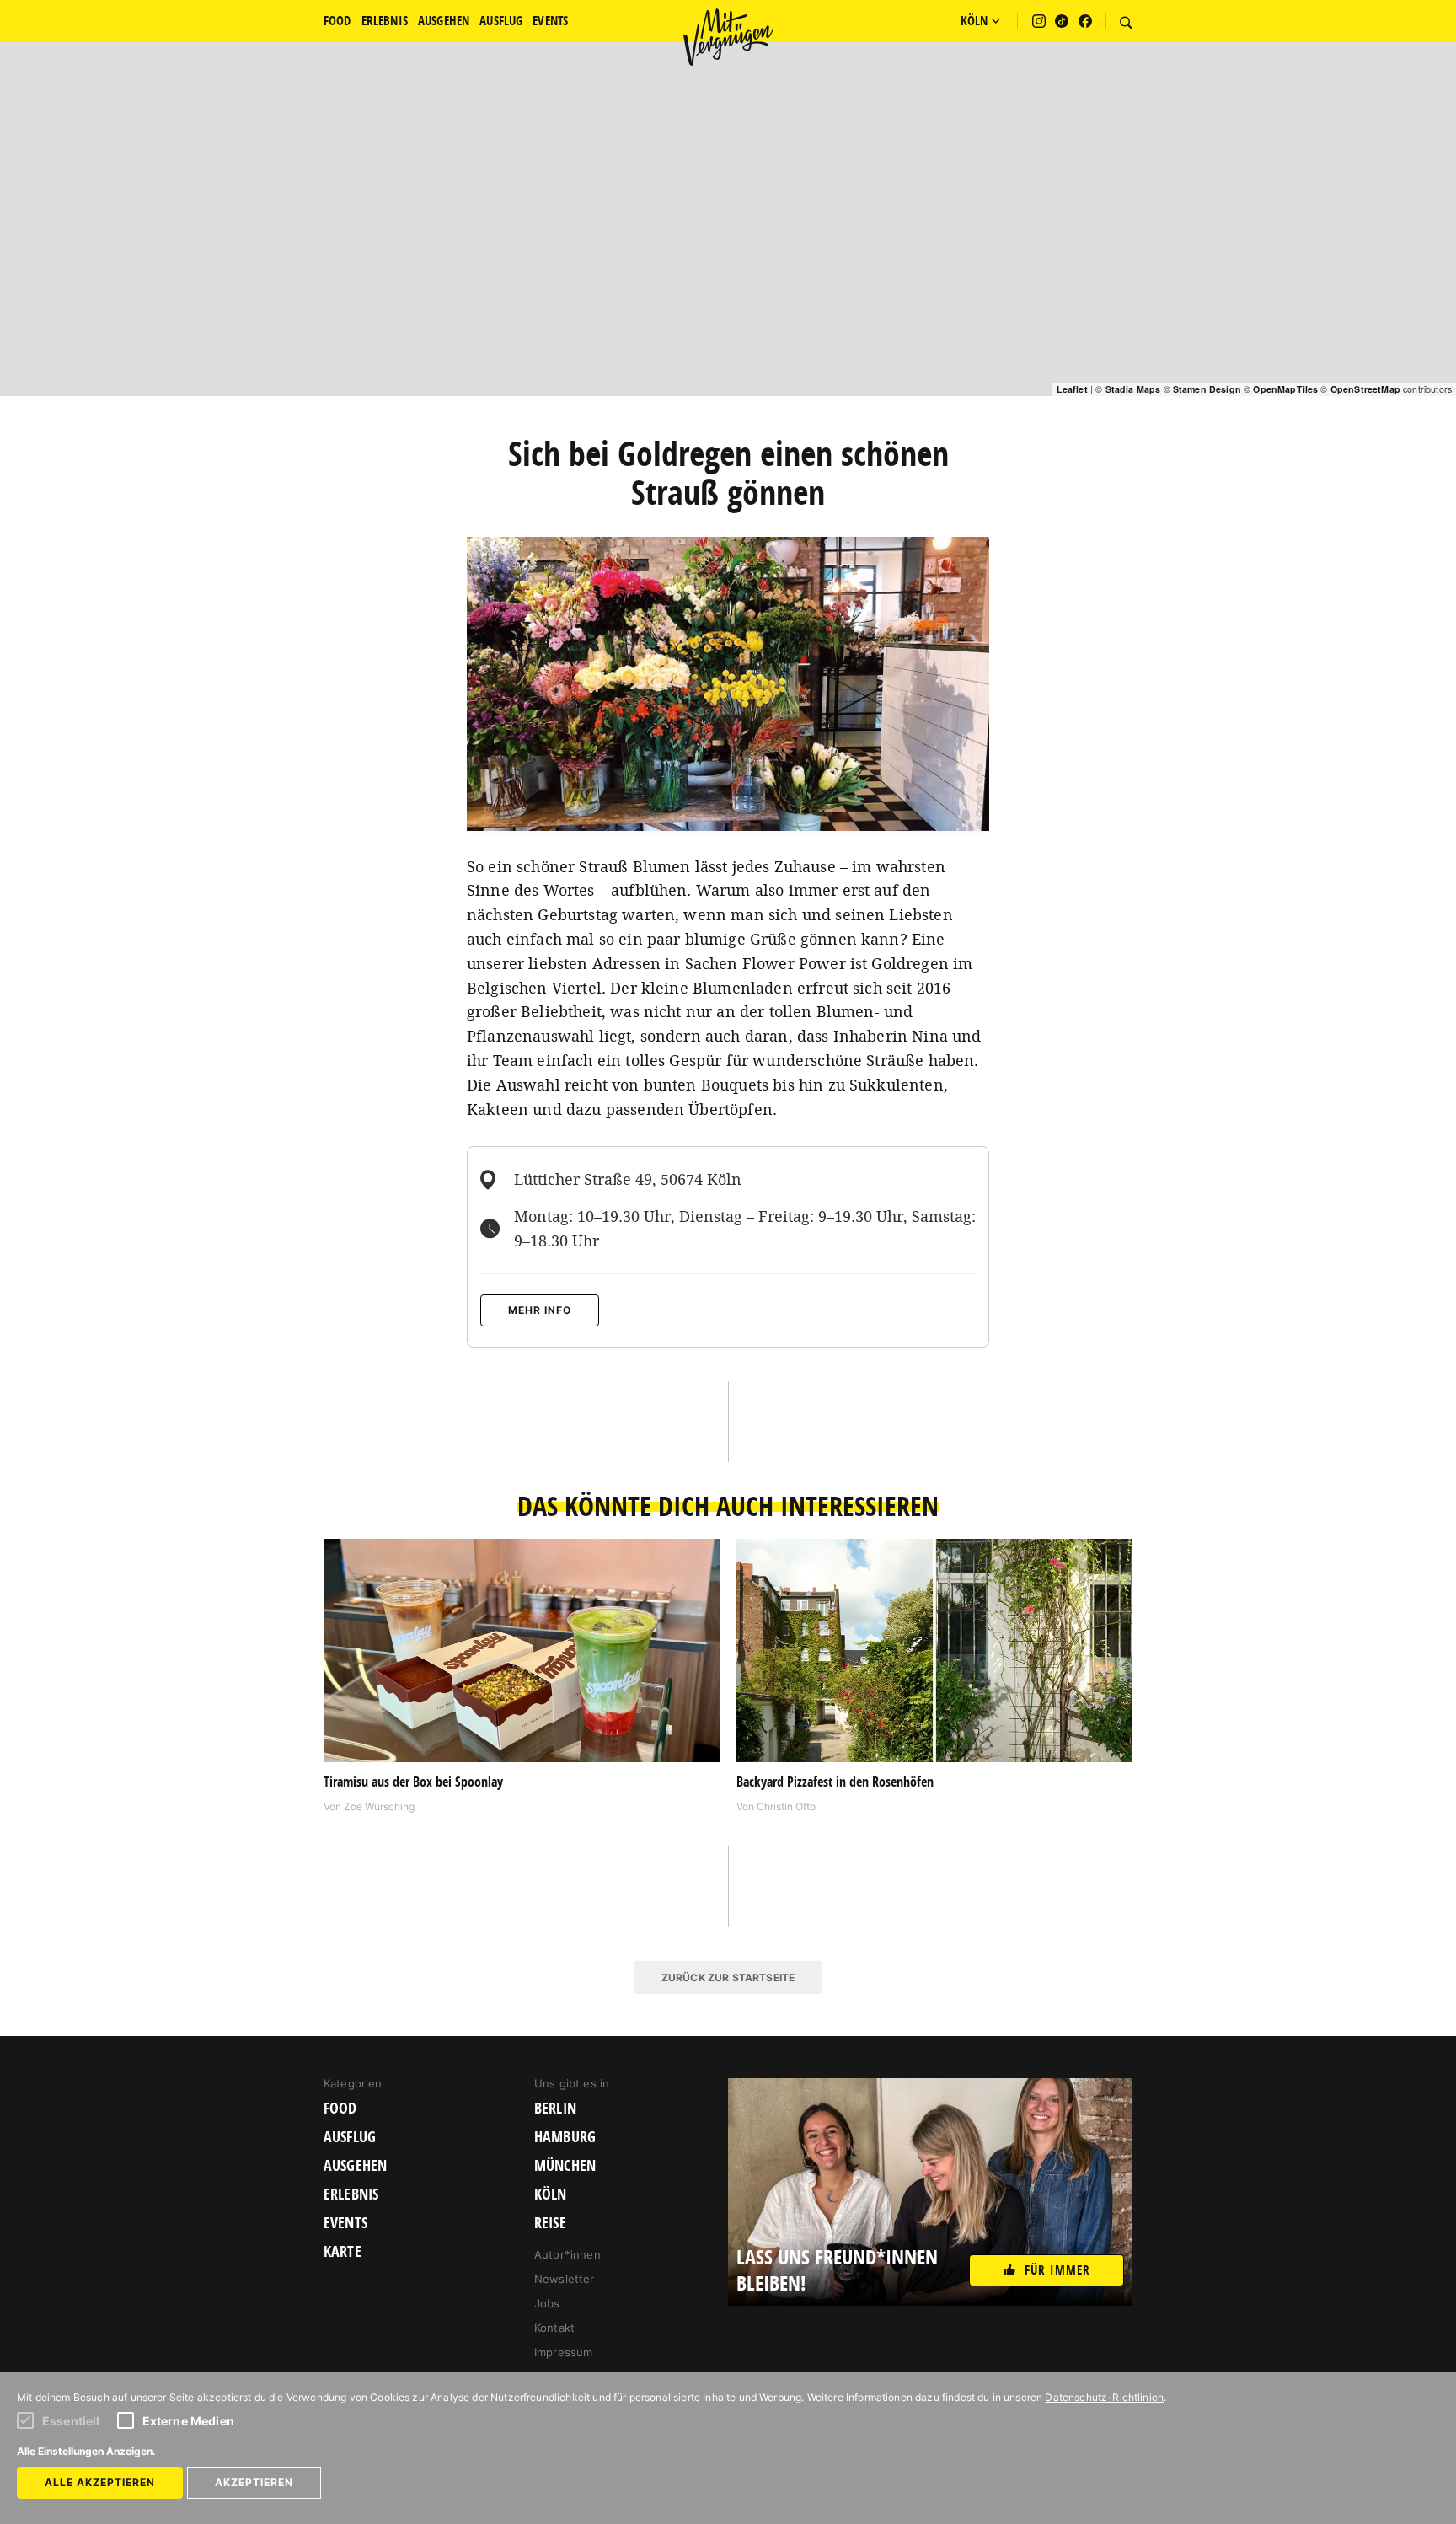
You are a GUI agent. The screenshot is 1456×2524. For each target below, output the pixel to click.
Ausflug (350, 2137)
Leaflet (1072, 389)
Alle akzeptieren (100, 2482)
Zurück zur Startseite (728, 1977)
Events (345, 2223)
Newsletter (565, 2279)
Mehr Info (540, 1310)
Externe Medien (188, 2421)
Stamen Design (1207, 389)
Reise (550, 2223)
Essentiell (71, 2421)
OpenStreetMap (1365, 389)
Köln (551, 2194)
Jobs (547, 2303)
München (565, 2166)
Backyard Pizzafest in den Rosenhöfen (835, 1782)
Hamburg (565, 2137)
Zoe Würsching (379, 1806)
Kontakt (554, 2328)
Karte (343, 2252)
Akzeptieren (254, 2482)
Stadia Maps (1133, 389)
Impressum (563, 2352)
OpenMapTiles (1285, 389)
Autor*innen (567, 2254)
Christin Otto (786, 1806)
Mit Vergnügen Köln (728, 37)
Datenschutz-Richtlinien (1104, 2397)
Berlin (555, 2109)
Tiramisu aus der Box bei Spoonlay (413, 1782)
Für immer (1057, 2270)
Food (340, 2109)
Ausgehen (355, 2166)
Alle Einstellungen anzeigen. (86, 2451)
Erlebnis (351, 2194)
